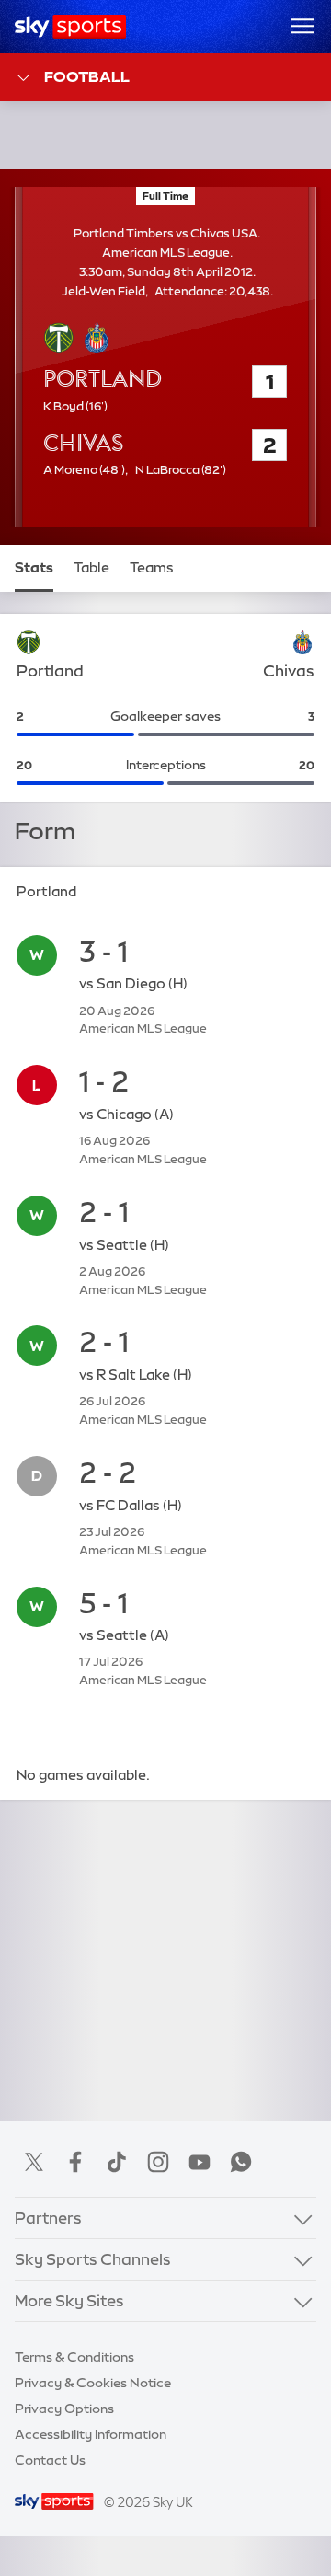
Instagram (158, 2162)
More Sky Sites (69, 2300)
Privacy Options (64, 2409)
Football (87, 76)
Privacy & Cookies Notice (93, 2383)
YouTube (200, 2162)
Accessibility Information (91, 2434)
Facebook (75, 2162)
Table (91, 568)
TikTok (117, 2162)
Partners (48, 2218)
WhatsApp (241, 2162)
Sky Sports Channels (93, 2259)
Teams (152, 568)
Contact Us (50, 2460)
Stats (34, 568)
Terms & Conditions (74, 2357)
